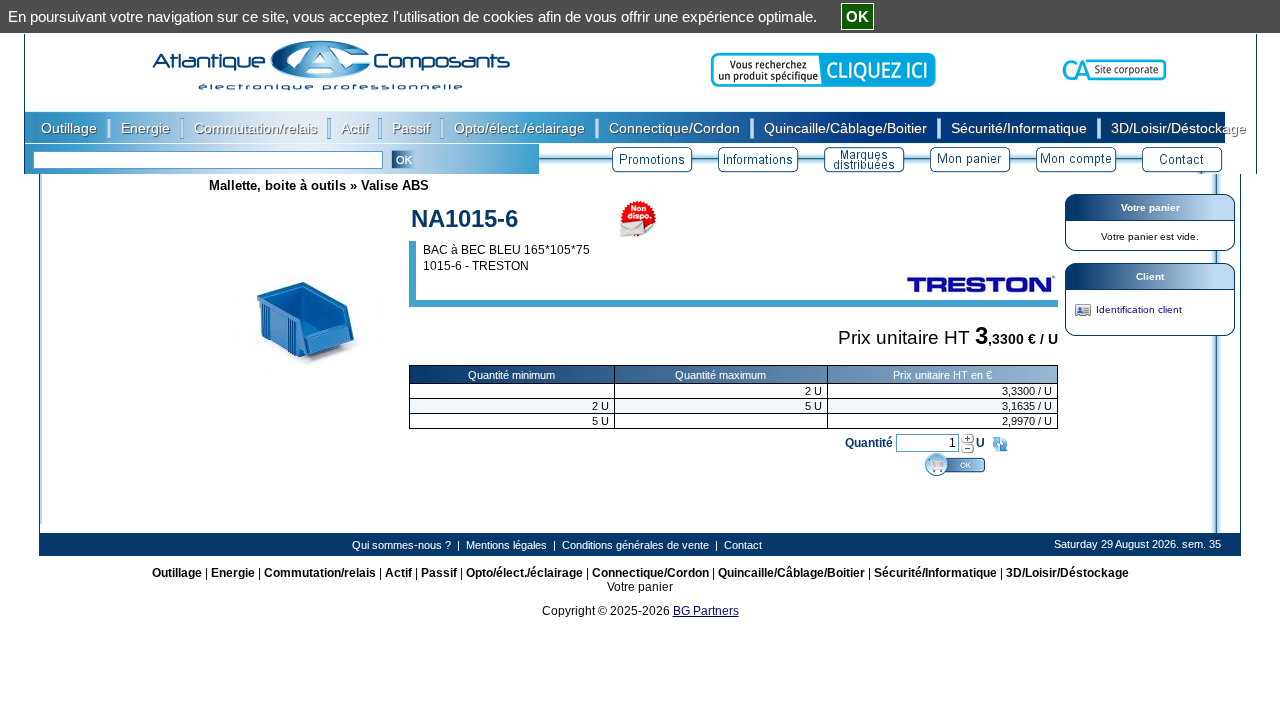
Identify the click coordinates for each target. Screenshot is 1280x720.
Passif (439, 573)
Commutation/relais (320, 573)
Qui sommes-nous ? (401, 545)
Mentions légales (506, 545)
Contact (743, 545)
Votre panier (1150, 207)
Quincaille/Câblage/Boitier (791, 573)
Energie (233, 573)
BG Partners (706, 611)
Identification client (1139, 309)
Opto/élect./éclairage (524, 573)
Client (1150, 276)
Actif (398, 573)
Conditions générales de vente (635, 545)
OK (857, 16)
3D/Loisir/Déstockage (1067, 573)
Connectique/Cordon (650, 573)
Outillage (177, 573)
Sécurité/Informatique (935, 573)
